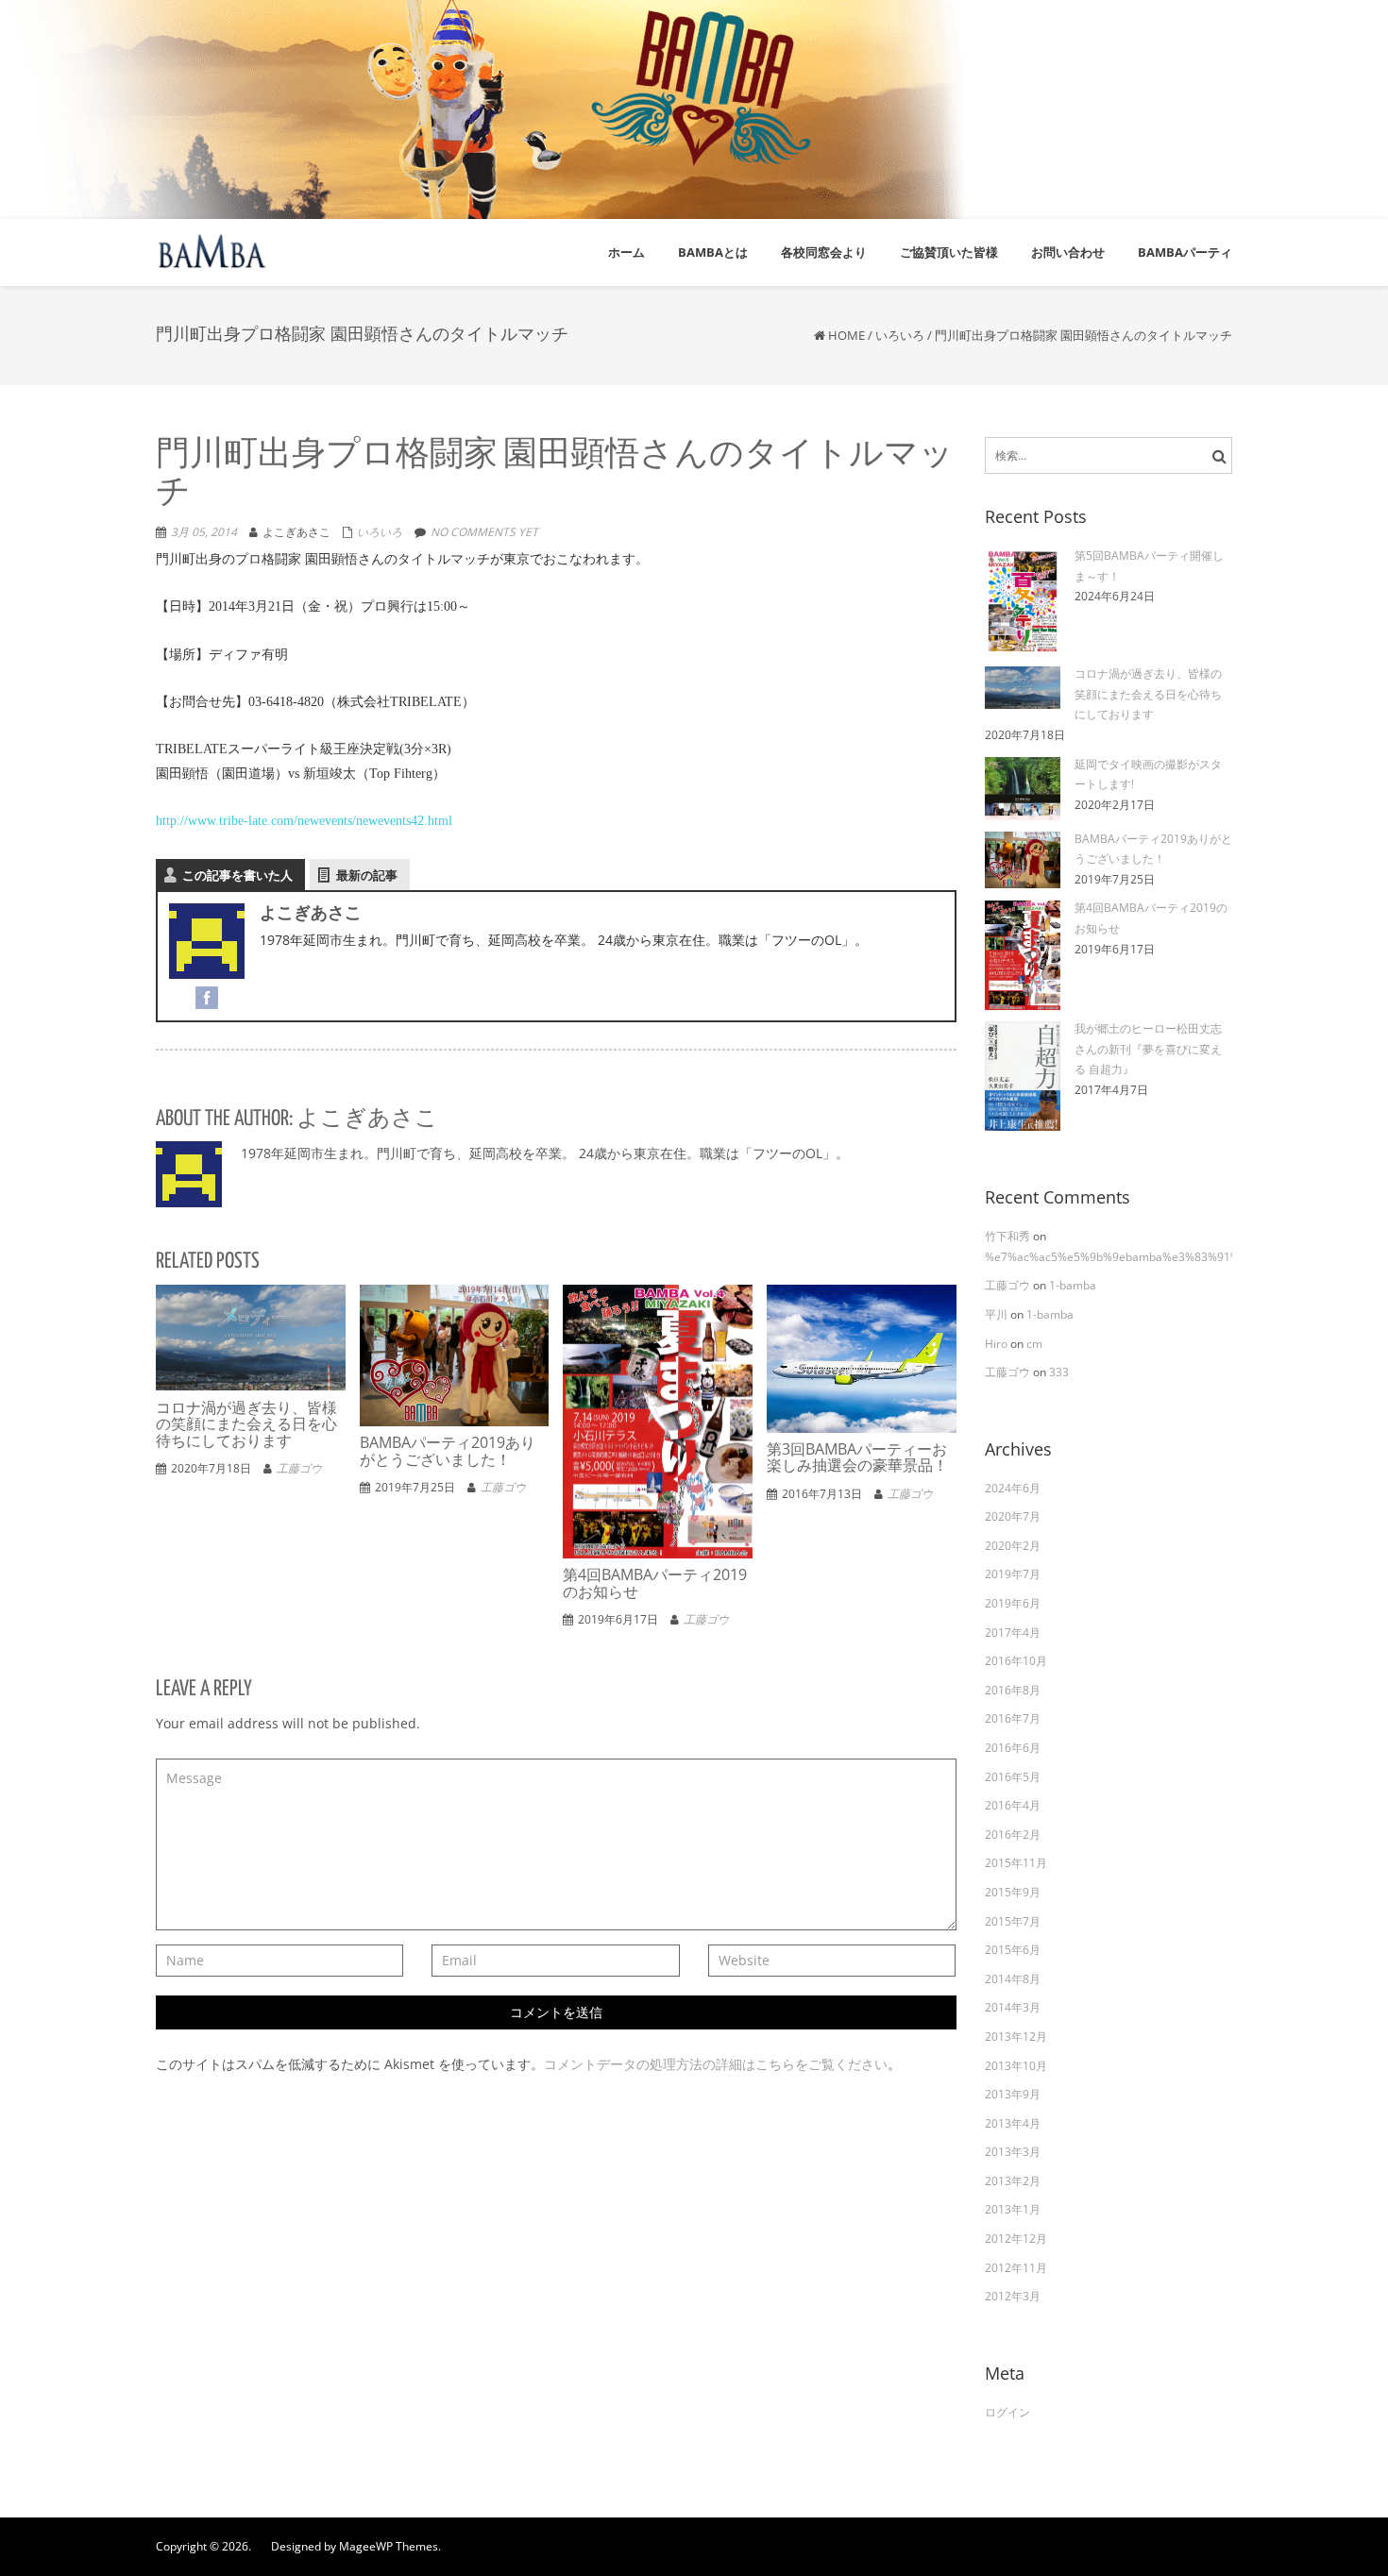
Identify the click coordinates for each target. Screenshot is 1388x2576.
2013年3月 (1013, 2152)
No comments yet (484, 532)
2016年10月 (1016, 1661)
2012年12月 (1016, 2239)
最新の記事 (367, 875)
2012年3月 (1013, 2296)
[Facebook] (207, 996)
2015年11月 (1016, 1863)
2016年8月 (1013, 1690)
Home (846, 335)
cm (1034, 1344)
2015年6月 (1013, 1950)
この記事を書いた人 (237, 875)
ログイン (1007, 2412)
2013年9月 (1013, 2094)
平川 (998, 1314)
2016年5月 (1013, 1777)
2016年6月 (1013, 1748)
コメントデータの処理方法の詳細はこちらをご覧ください (716, 2064)
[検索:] (1109, 455)
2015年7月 (1013, 1921)
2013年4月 (1013, 2123)
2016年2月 (1013, 1835)
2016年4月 (1013, 1805)
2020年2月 (1013, 1546)
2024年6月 (1013, 1488)
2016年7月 (1013, 1718)
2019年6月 (1013, 1603)
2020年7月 (1013, 1516)
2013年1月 (1013, 2209)
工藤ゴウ (299, 1468)
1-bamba (1073, 1285)
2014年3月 (1013, 2007)
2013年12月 (1016, 2037)
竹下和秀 (1009, 1236)
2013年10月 (1016, 2066)
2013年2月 (1013, 2181)
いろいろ (900, 335)
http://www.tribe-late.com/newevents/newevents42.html (304, 821)
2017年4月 (1013, 1633)
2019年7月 (1013, 1574)
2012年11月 (1016, 2268)
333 (1059, 1372)
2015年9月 (1013, 1892)
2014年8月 (1013, 1979)
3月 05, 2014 (204, 532)
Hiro (998, 1344)
